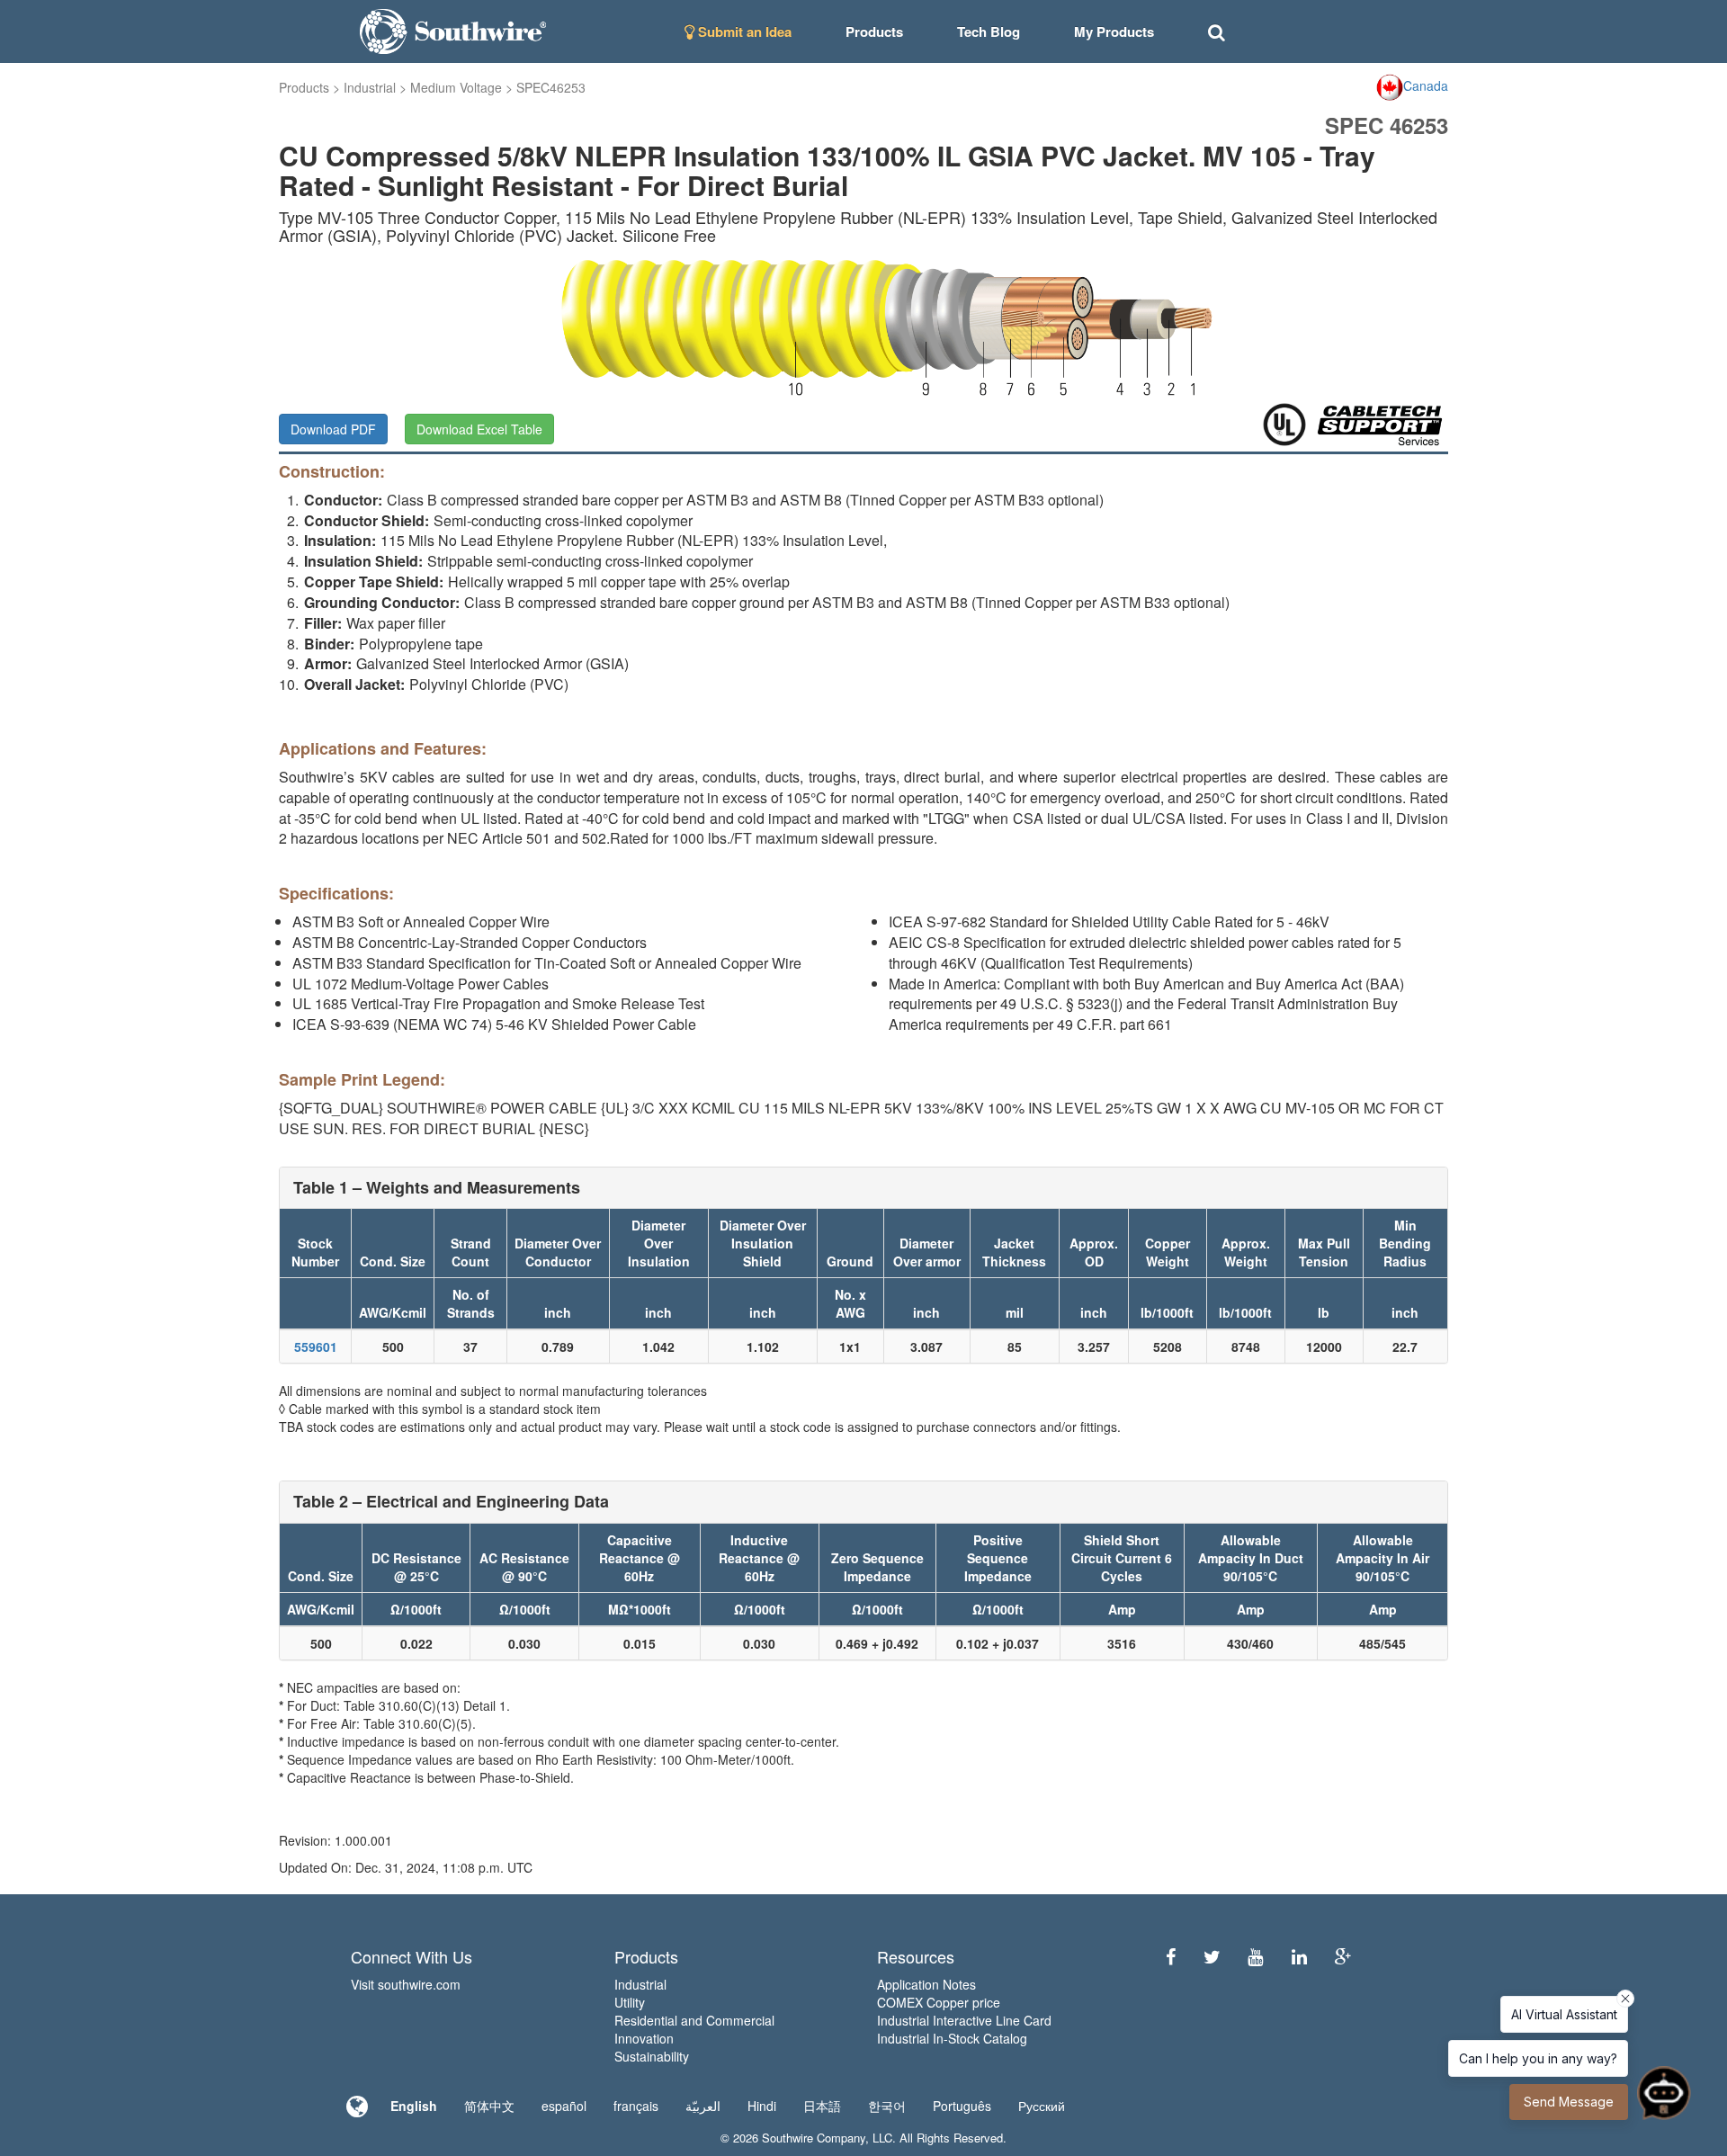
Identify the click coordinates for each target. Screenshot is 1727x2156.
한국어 (887, 2106)
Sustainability (652, 2056)
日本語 (822, 2106)
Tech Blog (989, 31)
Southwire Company (814, 2138)
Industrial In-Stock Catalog (952, 2038)
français (636, 2106)
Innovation (644, 2038)
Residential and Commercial (694, 2020)
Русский (1042, 2106)
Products (304, 87)
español (564, 2106)
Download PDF (333, 429)
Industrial (370, 87)
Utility (630, 2002)
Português (962, 2106)
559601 (316, 1346)
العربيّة (703, 2106)
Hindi (762, 2106)
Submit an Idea (743, 31)
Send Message (1569, 2102)
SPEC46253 (551, 87)
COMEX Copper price (939, 2002)
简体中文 (489, 2106)
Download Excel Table (479, 429)
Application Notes (926, 1984)
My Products (1114, 31)
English (414, 2106)
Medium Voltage (456, 87)
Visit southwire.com (406, 1984)
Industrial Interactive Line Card (964, 2020)
